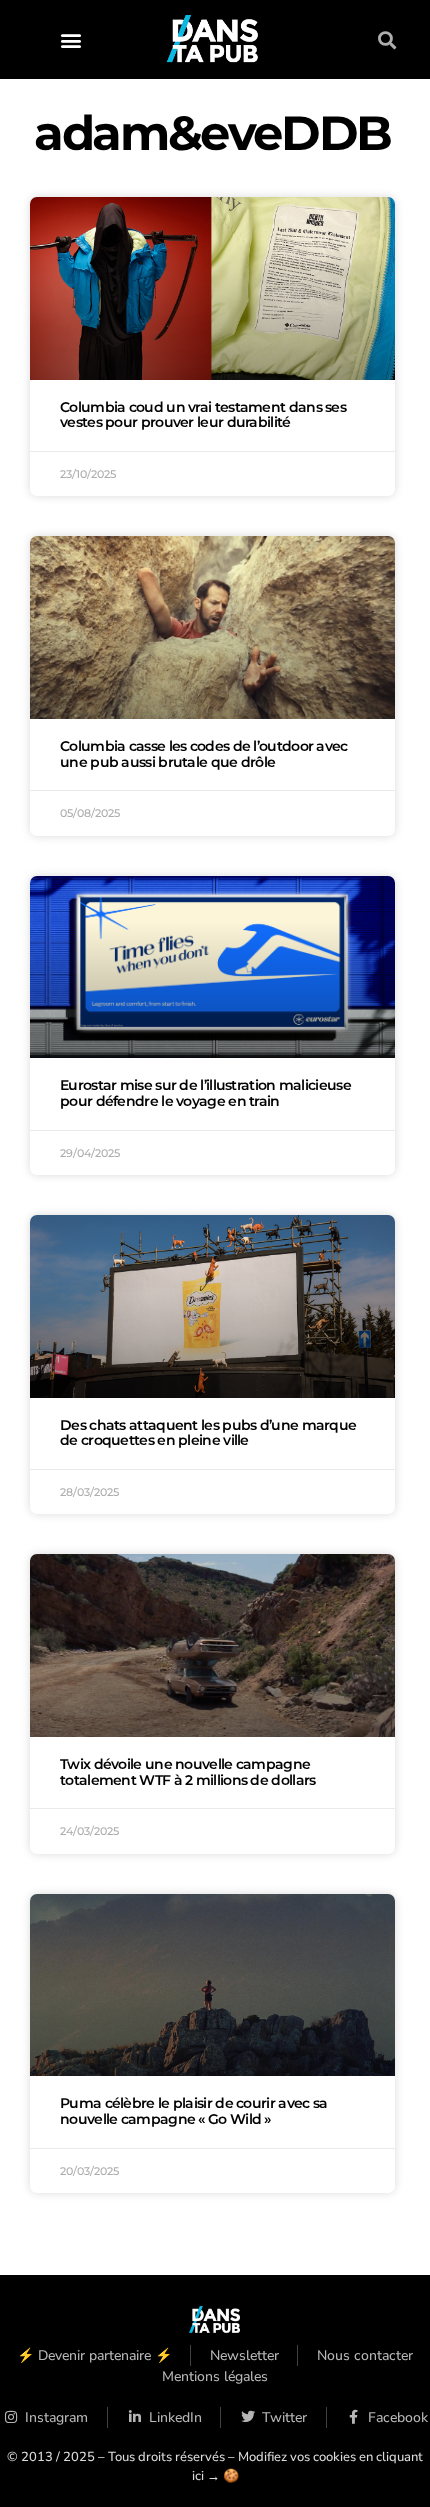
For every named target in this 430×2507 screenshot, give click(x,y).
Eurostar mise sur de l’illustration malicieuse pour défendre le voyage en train (205, 1093)
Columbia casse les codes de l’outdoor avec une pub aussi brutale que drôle (204, 754)
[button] (70, 39)
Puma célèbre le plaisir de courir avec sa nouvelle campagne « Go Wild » (193, 2111)
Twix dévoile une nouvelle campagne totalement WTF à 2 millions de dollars (187, 1772)
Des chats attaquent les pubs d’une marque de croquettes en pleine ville (208, 1433)
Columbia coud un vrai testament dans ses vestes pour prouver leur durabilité (203, 415)
